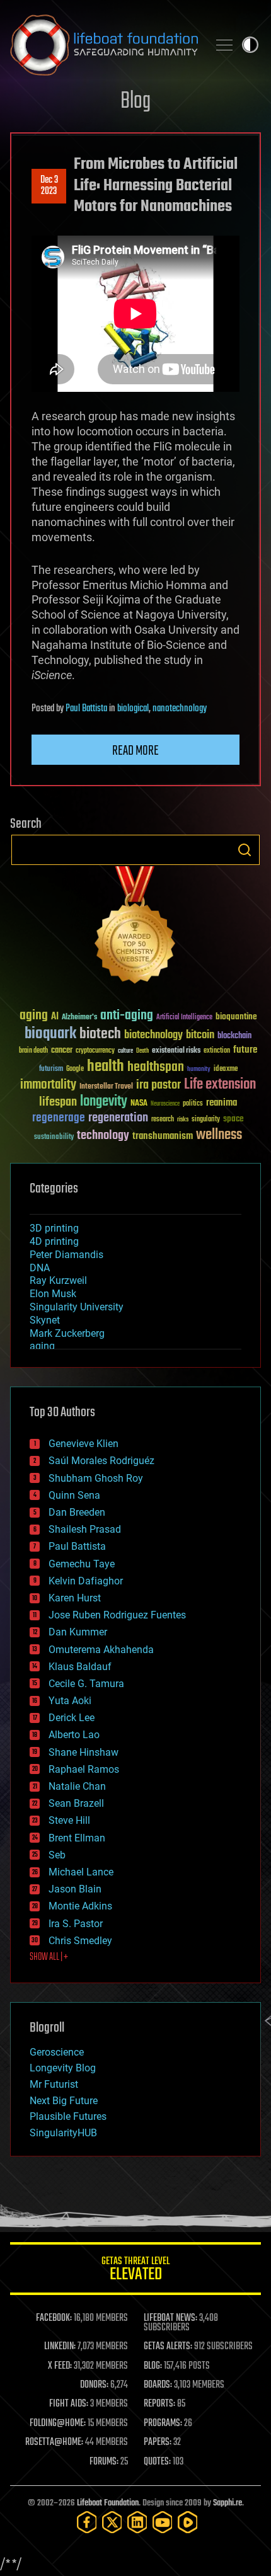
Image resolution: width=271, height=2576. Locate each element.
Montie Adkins (80, 1906)
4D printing (54, 1241)
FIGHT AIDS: (69, 2404)
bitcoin (200, 1035)
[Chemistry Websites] (135, 928)
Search (245, 850)
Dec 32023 (49, 186)
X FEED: (60, 2366)
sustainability (54, 1138)
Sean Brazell (76, 1803)
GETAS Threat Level (135, 2271)
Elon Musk (53, 1294)
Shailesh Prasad (85, 1529)
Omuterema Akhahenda (101, 1650)
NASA (139, 1104)
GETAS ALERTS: (168, 2347)
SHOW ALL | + (49, 1957)
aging (34, 1016)
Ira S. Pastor (76, 1924)
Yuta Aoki (70, 1701)
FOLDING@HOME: (58, 2424)
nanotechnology (180, 709)
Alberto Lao (74, 1735)
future (245, 1050)
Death (142, 1051)
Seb (57, 1855)
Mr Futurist (54, 2084)
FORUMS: (104, 2462)
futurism (51, 1070)
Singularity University (77, 1307)
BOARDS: (158, 2385)
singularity (206, 1120)
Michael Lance (81, 1872)
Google (75, 1069)
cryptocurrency (95, 1051)
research (163, 1120)
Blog (135, 102)
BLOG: (153, 2366)
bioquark (50, 1034)
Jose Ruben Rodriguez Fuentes (117, 1615)
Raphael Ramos (84, 1769)
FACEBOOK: (54, 2318)
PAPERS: (158, 2442)
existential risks (176, 1051)
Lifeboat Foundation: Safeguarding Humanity (104, 45)
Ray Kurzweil (58, 1280)
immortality (48, 1085)
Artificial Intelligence (184, 1018)
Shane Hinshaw (84, 1752)
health (106, 1067)
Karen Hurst (75, 1598)
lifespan (58, 1102)
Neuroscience (165, 1105)
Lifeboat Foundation (108, 2503)
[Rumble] (188, 2522)
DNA (40, 1268)
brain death (33, 1051)
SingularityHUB (63, 2133)
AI (55, 1017)
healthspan (156, 1068)
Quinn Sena (74, 1495)
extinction (217, 1051)
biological (133, 709)
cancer (62, 1051)
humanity (199, 1070)
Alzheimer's (79, 1018)
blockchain (234, 1036)
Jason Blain (75, 1889)
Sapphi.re (228, 2503)
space (234, 1119)
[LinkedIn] (137, 2522)
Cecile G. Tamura (86, 1684)
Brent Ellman (77, 1838)
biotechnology (153, 1035)
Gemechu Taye (82, 1564)
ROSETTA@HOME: (54, 2442)
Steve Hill (69, 1820)
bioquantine (236, 1016)
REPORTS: (159, 2404)
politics (193, 1104)
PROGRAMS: (163, 2424)
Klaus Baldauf (80, 1667)
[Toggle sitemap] (224, 45)
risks (183, 1119)
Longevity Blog (63, 2068)
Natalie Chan (77, 1786)
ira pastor (159, 1085)
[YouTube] (163, 2522)
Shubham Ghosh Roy (96, 1478)
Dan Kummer (78, 1632)
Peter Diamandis (66, 1255)
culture (125, 1051)
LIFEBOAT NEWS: (170, 2318)
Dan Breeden (77, 1512)
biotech (100, 1034)
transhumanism (163, 1136)
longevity (104, 1102)
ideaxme (226, 1070)
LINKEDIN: (60, 2347)
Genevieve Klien (84, 1444)
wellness (219, 1135)
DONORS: (94, 2385)
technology (103, 1136)
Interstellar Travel (106, 1087)
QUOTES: (157, 2462)
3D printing (54, 1228)
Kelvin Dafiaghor (86, 1581)
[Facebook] (87, 2522)
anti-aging (127, 1016)
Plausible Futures (68, 2116)
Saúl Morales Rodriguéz (101, 1461)
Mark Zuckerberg (67, 1333)
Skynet (45, 1320)
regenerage (59, 1118)
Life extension (220, 1085)
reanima (222, 1103)
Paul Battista (86, 709)
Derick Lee (72, 1718)
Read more (135, 751)
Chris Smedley (80, 1941)
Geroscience (57, 2052)
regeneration (118, 1118)
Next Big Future (64, 2101)
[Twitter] (112, 2522)
